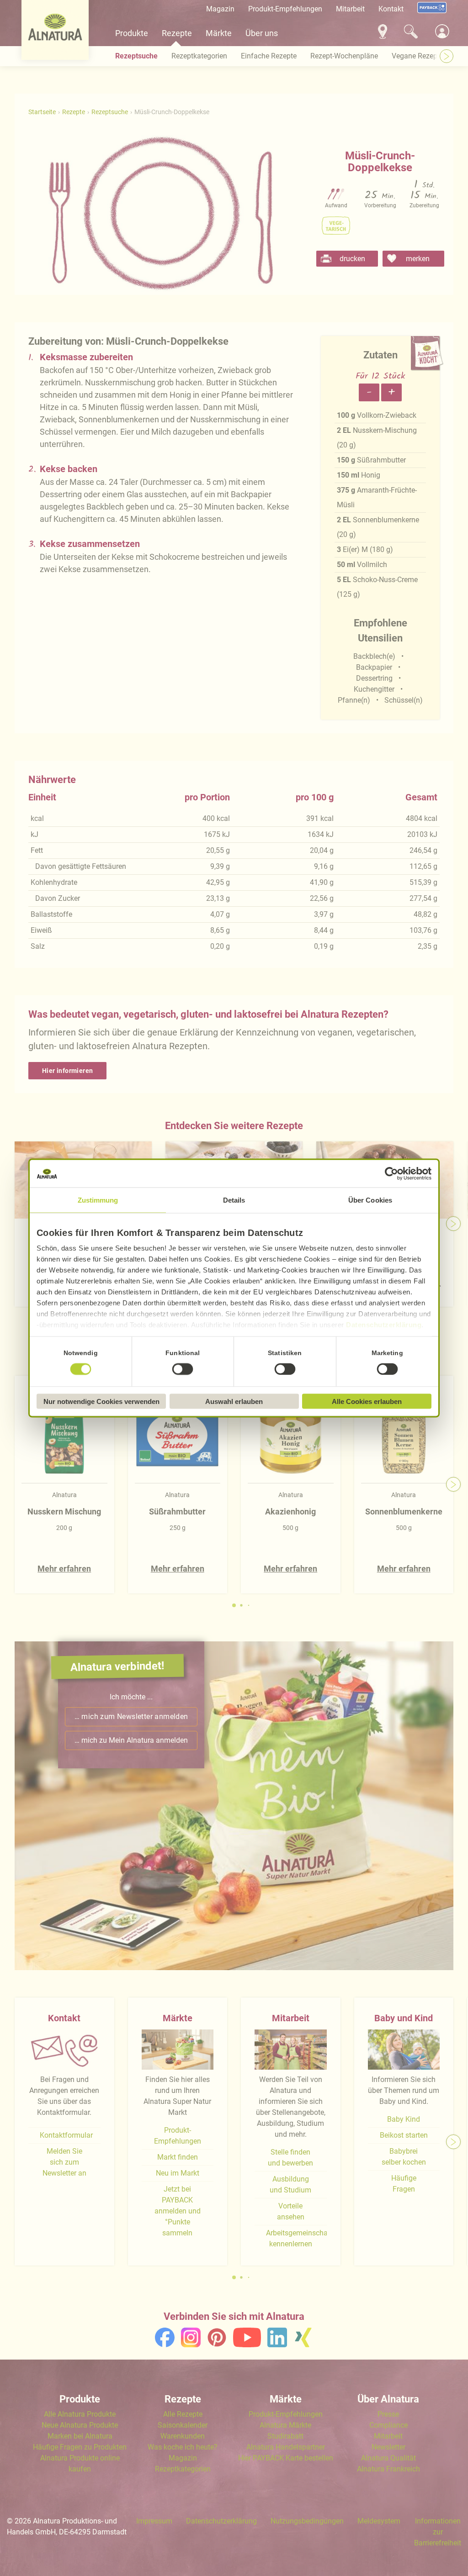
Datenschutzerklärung (384, 1325)
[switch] (183, 1369)
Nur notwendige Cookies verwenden (101, 1401)
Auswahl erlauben (234, 1401)
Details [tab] (234, 1200)
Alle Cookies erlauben (367, 1401)
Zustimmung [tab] (98, 1200)
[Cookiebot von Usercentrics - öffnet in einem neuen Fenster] (391, 1174)
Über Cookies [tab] (370, 1200)
